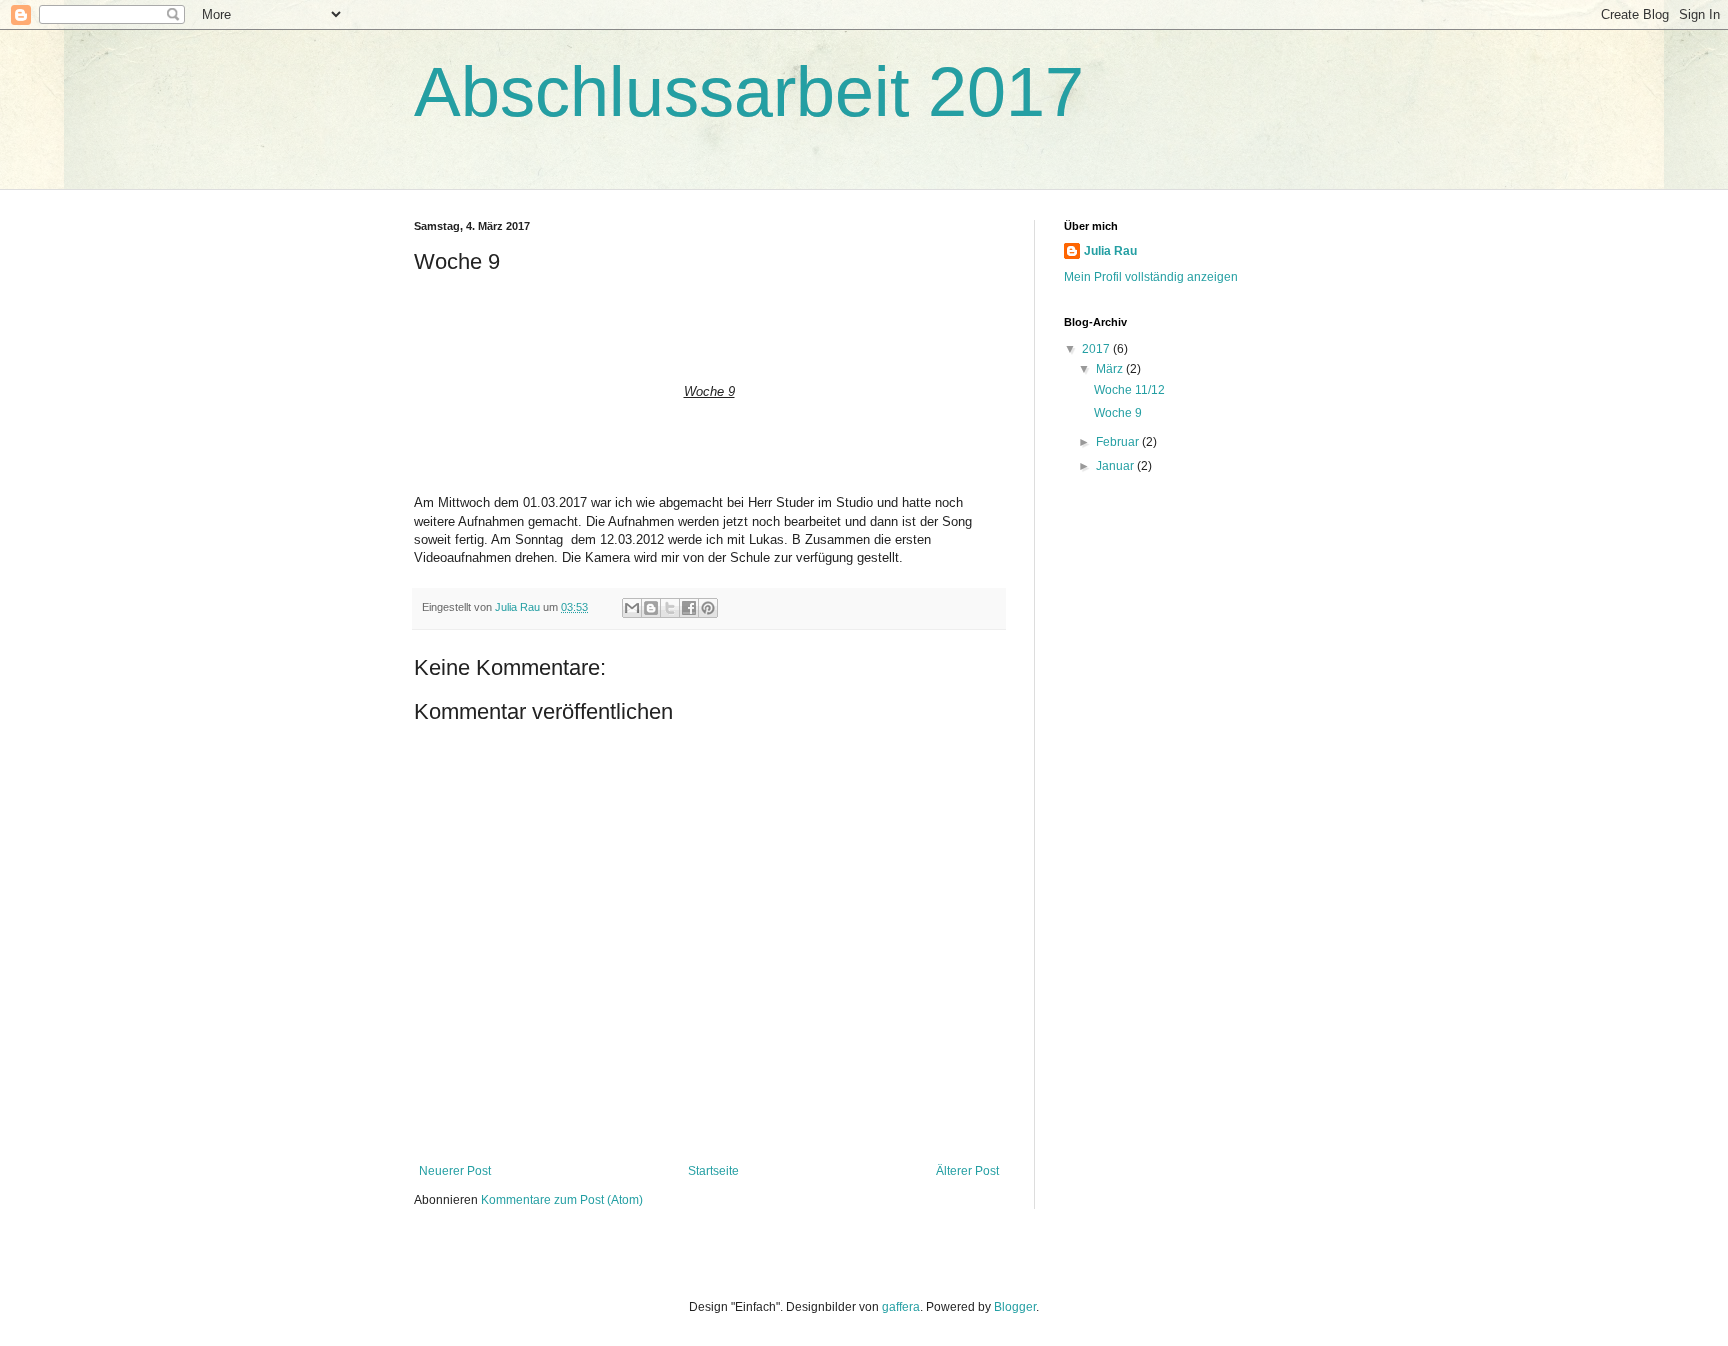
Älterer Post (967, 1171)
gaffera (901, 1307)
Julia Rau (1110, 251)
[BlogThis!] (651, 608)
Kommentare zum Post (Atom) (562, 1200)
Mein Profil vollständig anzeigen (1151, 277)
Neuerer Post (455, 1171)
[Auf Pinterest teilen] (708, 608)
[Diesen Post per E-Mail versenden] (632, 608)
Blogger (1015, 1307)
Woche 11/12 (1129, 390)
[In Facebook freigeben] (689, 608)
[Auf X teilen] (670, 608)
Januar (1116, 466)
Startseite (713, 1171)
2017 (1097, 349)
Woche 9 (1118, 413)
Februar (1119, 442)
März (1111, 369)
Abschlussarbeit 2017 (749, 92)
